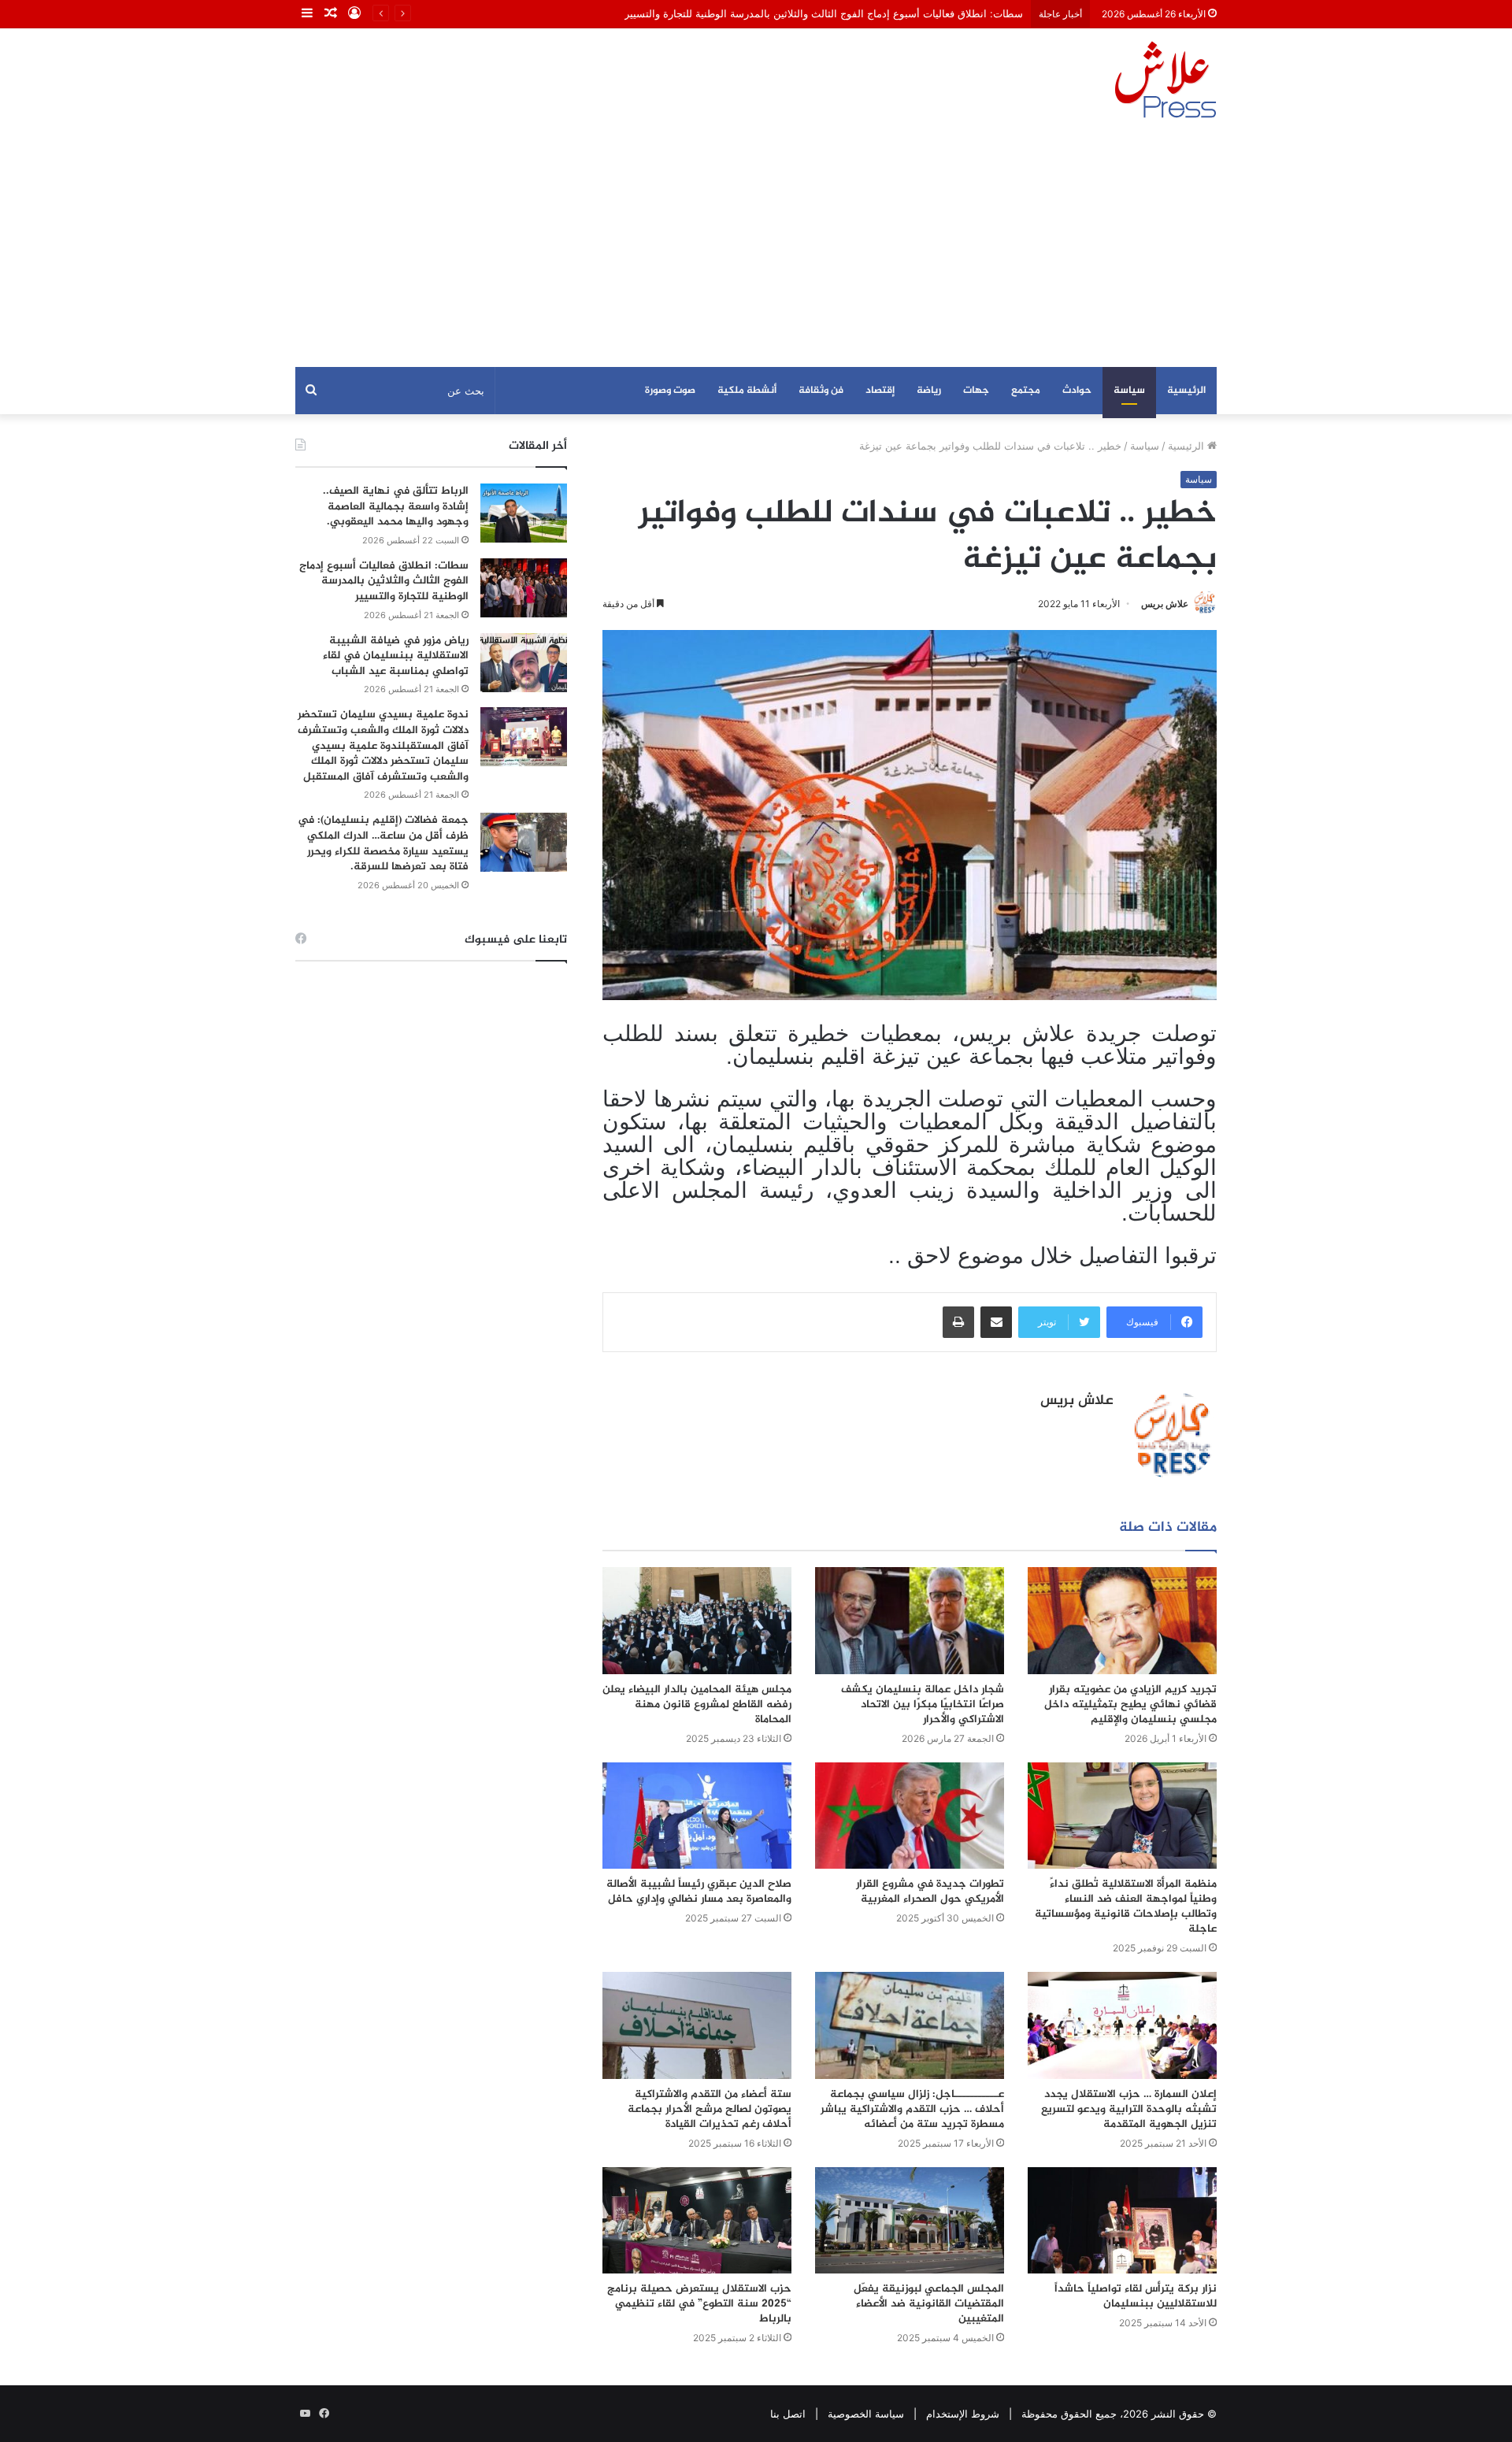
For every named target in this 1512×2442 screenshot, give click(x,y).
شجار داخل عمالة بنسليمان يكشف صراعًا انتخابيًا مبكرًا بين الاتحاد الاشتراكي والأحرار (923, 1705)
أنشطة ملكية (747, 391)
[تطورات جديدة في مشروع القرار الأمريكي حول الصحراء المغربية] (910, 1816)
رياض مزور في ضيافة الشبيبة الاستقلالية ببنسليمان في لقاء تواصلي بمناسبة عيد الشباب (396, 656)
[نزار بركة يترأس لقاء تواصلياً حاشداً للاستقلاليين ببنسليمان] (1122, 2220)
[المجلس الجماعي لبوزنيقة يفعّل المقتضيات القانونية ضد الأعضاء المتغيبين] (910, 2220)
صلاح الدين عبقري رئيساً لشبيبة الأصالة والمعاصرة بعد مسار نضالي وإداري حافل (699, 1892)
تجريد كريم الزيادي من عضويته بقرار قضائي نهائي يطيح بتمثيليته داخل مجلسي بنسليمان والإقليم (1130, 1705)
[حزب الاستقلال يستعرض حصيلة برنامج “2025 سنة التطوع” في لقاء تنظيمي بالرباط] (697, 2220)
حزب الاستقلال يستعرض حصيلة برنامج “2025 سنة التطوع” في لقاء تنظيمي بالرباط (699, 2304)
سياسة (1129, 391)
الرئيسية (1186, 391)
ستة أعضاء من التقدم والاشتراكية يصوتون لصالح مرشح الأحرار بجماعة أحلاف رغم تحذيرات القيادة (710, 2109)
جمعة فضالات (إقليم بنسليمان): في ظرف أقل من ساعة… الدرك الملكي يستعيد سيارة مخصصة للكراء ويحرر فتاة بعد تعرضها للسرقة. (383, 843)
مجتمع (1026, 391)
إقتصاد (880, 391)
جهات (976, 391)
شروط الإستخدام (963, 2414)
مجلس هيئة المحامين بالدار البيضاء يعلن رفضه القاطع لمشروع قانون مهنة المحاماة (697, 1705)
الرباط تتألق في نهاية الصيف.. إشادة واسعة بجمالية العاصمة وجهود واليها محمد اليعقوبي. (396, 506)
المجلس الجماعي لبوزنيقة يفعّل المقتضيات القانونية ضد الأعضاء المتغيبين (929, 2304)
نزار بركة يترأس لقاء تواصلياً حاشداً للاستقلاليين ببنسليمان (1136, 2296)
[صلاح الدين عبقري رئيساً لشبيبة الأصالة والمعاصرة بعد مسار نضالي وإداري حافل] (697, 1816)
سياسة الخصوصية (866, 2414)
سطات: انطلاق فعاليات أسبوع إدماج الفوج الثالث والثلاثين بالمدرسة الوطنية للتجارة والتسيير (824, 13)
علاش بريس (1165, 604)
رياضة (929, 391)
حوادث (1077, 391)
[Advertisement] (756, 249)
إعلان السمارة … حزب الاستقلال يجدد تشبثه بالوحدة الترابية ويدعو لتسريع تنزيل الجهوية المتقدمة (1129, 2109)
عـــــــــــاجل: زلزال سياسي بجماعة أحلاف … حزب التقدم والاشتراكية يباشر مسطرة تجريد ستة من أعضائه (912, 2109)
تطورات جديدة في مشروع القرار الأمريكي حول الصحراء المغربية (930, 1892)
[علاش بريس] (1165, 80)
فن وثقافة (821, 391)
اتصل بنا (788, 2414)
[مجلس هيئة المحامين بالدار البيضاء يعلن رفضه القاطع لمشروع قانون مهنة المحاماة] (697, 1620)
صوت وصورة (670, 391)
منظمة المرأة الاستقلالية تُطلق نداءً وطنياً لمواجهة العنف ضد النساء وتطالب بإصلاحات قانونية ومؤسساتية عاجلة (1126, 1907)
